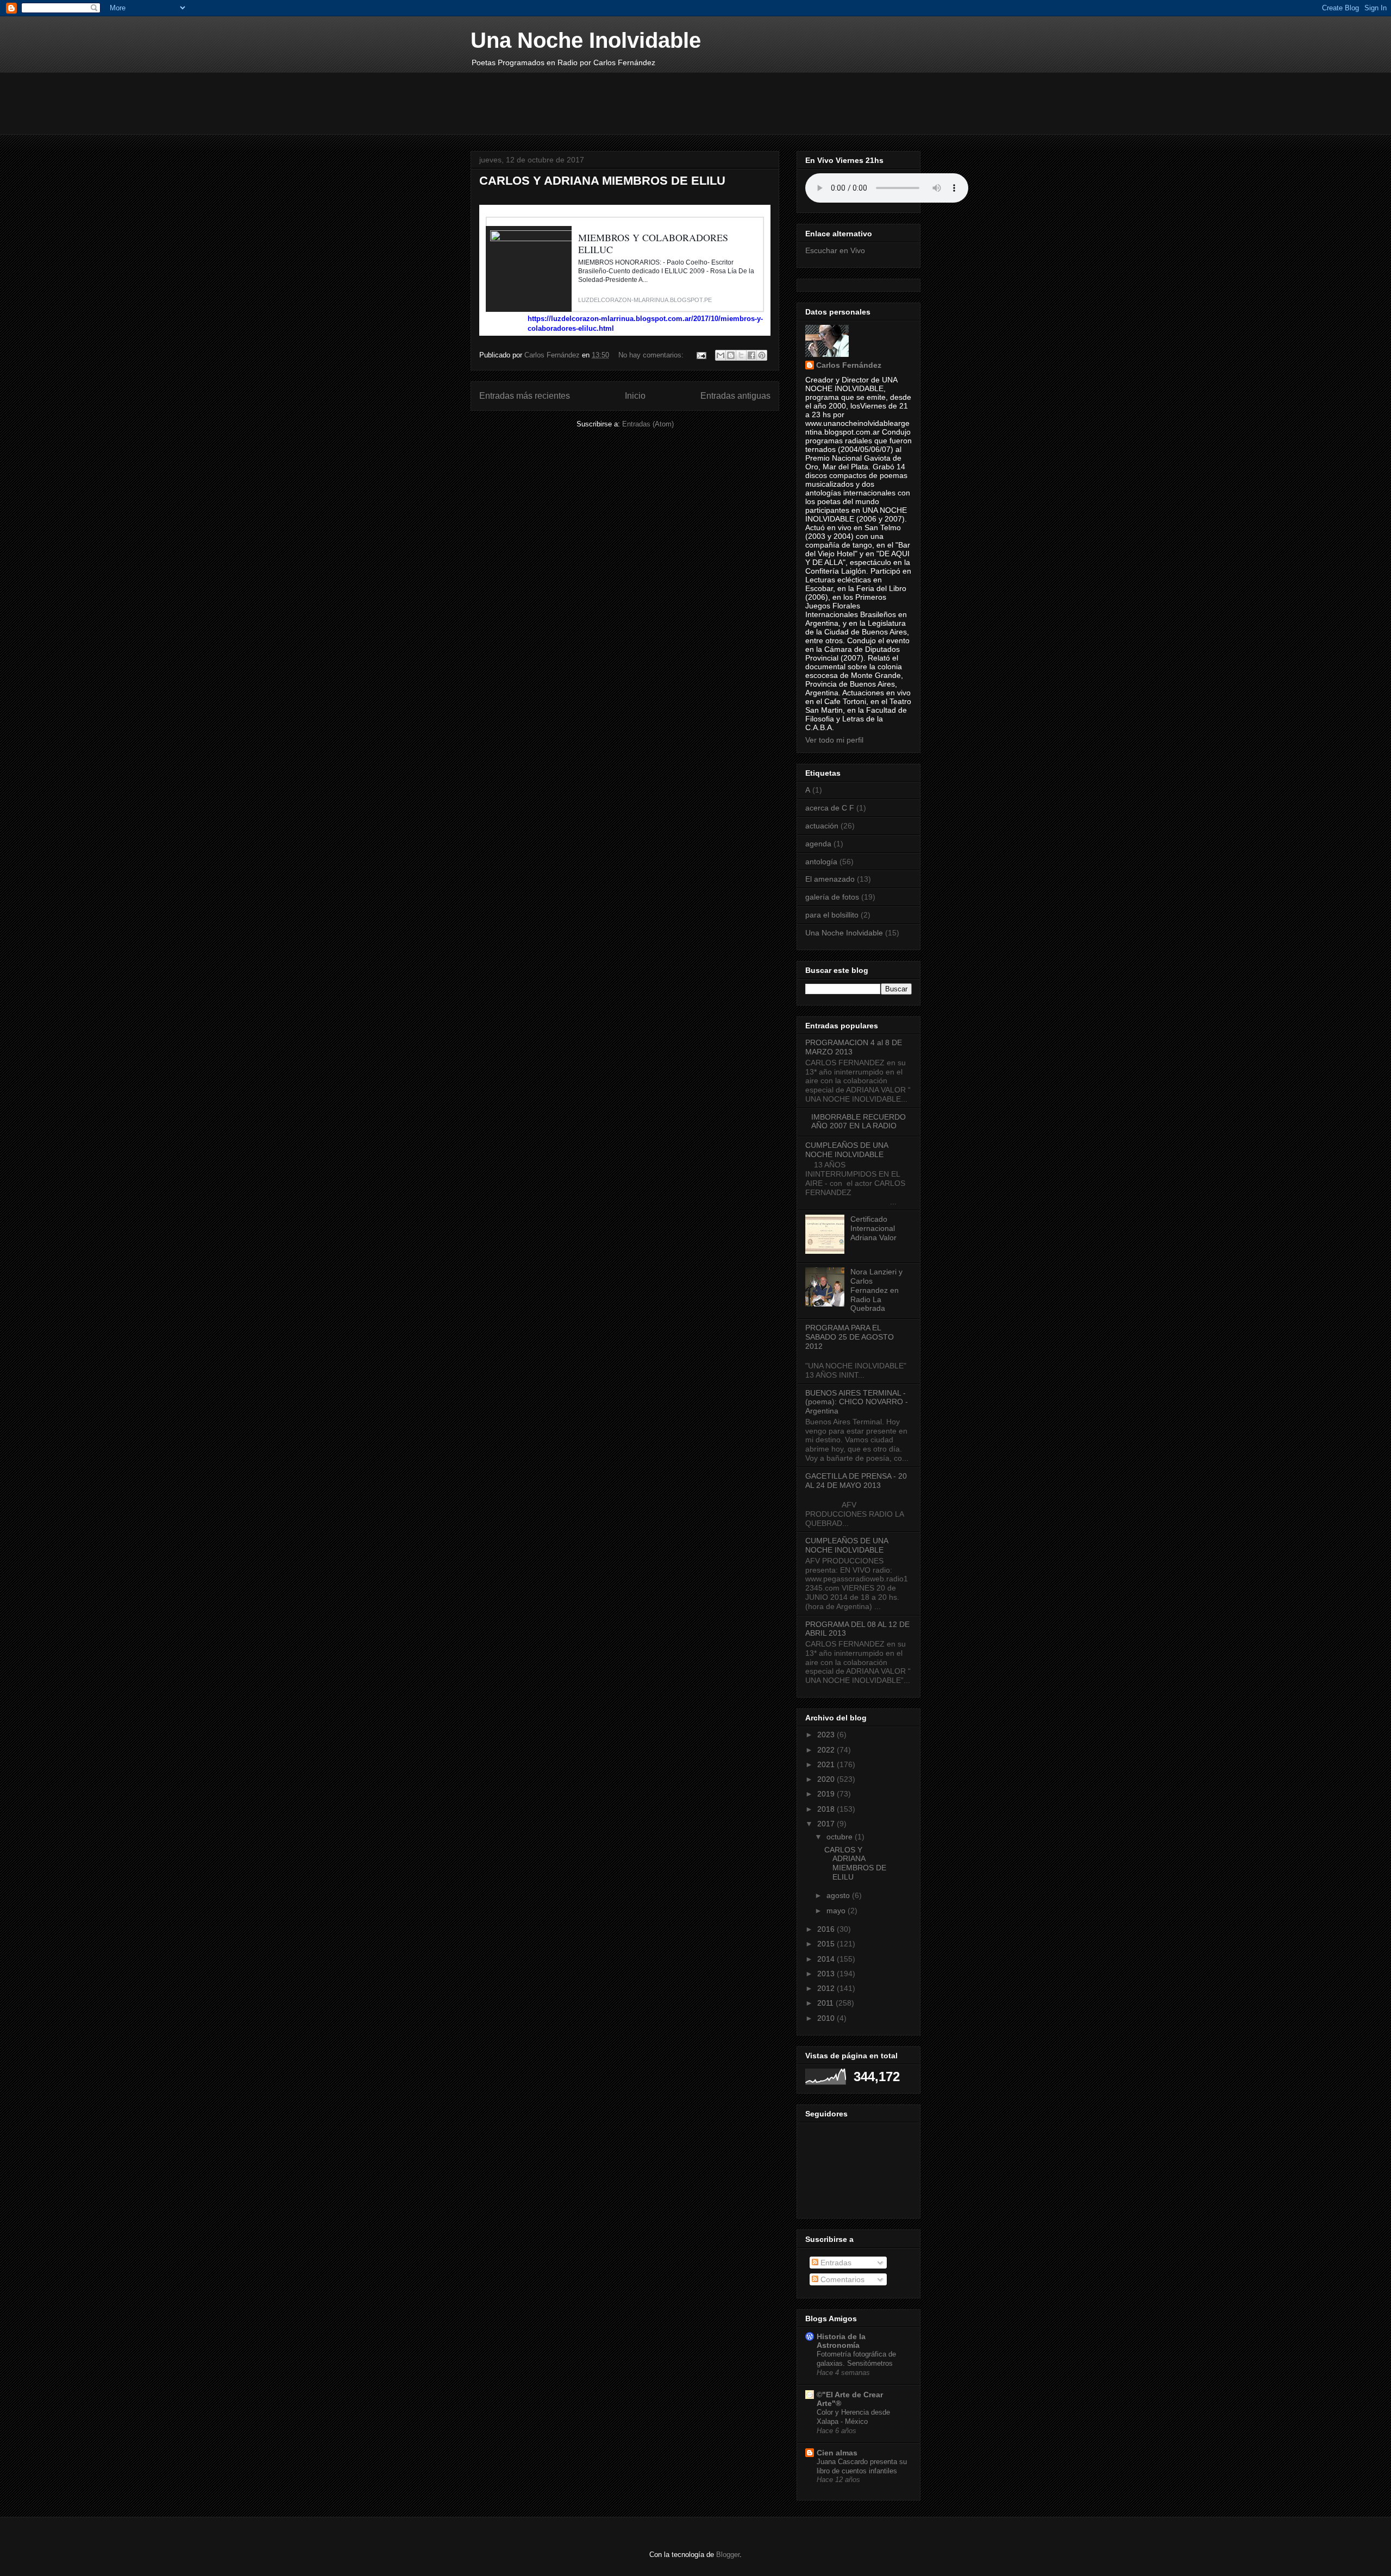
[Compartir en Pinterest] (762, 355)
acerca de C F (830, 808)
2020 (827, 1779)
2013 (827, 1974)
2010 (827, 2018)
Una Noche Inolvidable (586, 40)
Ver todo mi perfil (834, 740)
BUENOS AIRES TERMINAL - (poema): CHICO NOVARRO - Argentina (857, 1402)
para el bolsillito (832, 915)
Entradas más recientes (525, 396)
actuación (822, 826)
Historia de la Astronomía (841, 2341)
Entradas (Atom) (648, 424)
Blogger (728, 2555)
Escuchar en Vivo (835, 250)
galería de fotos (832, 897)
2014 (827, 1959)
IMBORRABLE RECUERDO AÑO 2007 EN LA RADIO (859, 1121)
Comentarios (841, 2279)
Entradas (835, 2263)
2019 (827, 1794)
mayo (837, 1911)
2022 (827, 1750)
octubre (841, 1837)
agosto (839, 1895)
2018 (827, 1809)
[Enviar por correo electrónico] (720, 355)
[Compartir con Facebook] (751, 355)
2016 (827, 1929)
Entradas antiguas (735, 396)
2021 (827, 1764)
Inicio (635, 396)
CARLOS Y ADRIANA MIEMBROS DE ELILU (602, 181)
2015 (827, 1944)
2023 (827, 1735)
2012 (827, 1988)
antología (821, 862)
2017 (827, 1824)
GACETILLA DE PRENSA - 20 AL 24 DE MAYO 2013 (856, 1481)
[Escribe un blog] (731, 355)
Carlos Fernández (849, 365)
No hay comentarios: (652, 355)
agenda (818, 844)
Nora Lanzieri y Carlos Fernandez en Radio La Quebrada (876, 1290)
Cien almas (837, 2453)
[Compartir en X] (741, 355)
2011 (826, 2003)
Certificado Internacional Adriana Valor (873, 1228)
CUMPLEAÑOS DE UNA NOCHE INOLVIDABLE (847, 1150)
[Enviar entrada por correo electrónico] (701, 355)
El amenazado (830, 879)
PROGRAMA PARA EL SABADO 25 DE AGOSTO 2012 (850, 1337)
